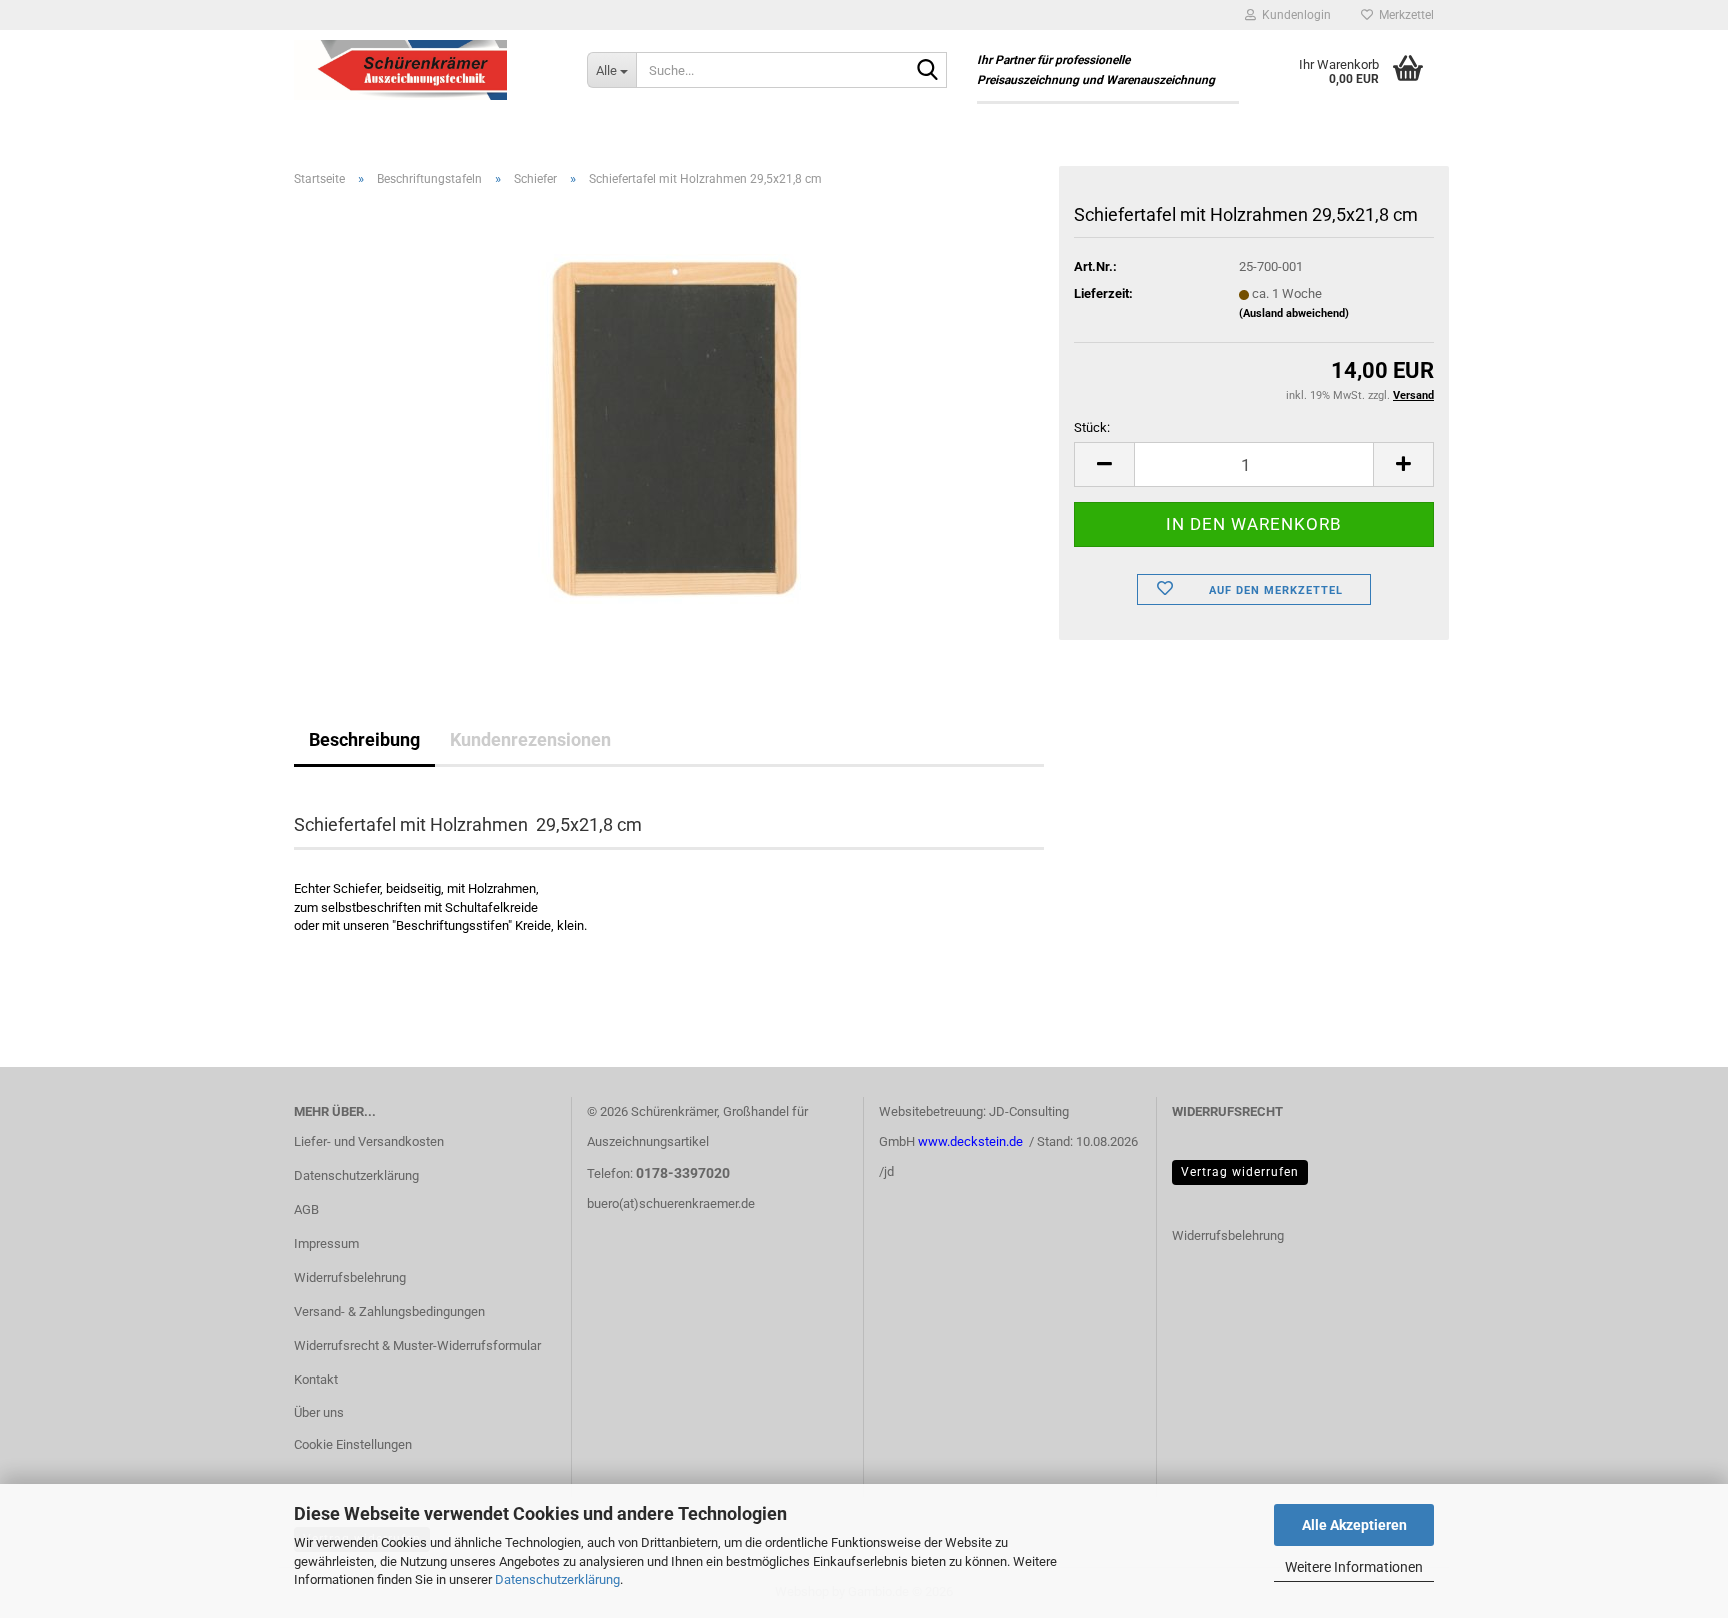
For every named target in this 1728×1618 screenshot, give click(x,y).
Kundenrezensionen (530, 739)
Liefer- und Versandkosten (369, 1141)
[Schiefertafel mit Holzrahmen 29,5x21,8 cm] (669, 427)
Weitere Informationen (1354, 1567)
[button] (1104, 464)
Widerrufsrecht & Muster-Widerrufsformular (417, 1345)
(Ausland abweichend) (1294, 313)
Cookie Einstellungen (353, 1444)
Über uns (319, 1412)
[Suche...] (928, 71)
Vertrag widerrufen (1240, 1172)
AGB (306, 1209)
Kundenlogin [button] (1293, 15)
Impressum (326, 1243)
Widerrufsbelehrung (350, 1277)
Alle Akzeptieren (1354, 1525)
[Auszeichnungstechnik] (425, 70)
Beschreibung (364, 739)
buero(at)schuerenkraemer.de (671, 1203)
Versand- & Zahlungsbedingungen (389, 1311)
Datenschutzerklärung (557, 1579)
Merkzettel (1403, 15)
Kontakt (316, 1379)
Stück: (1092, 427)
